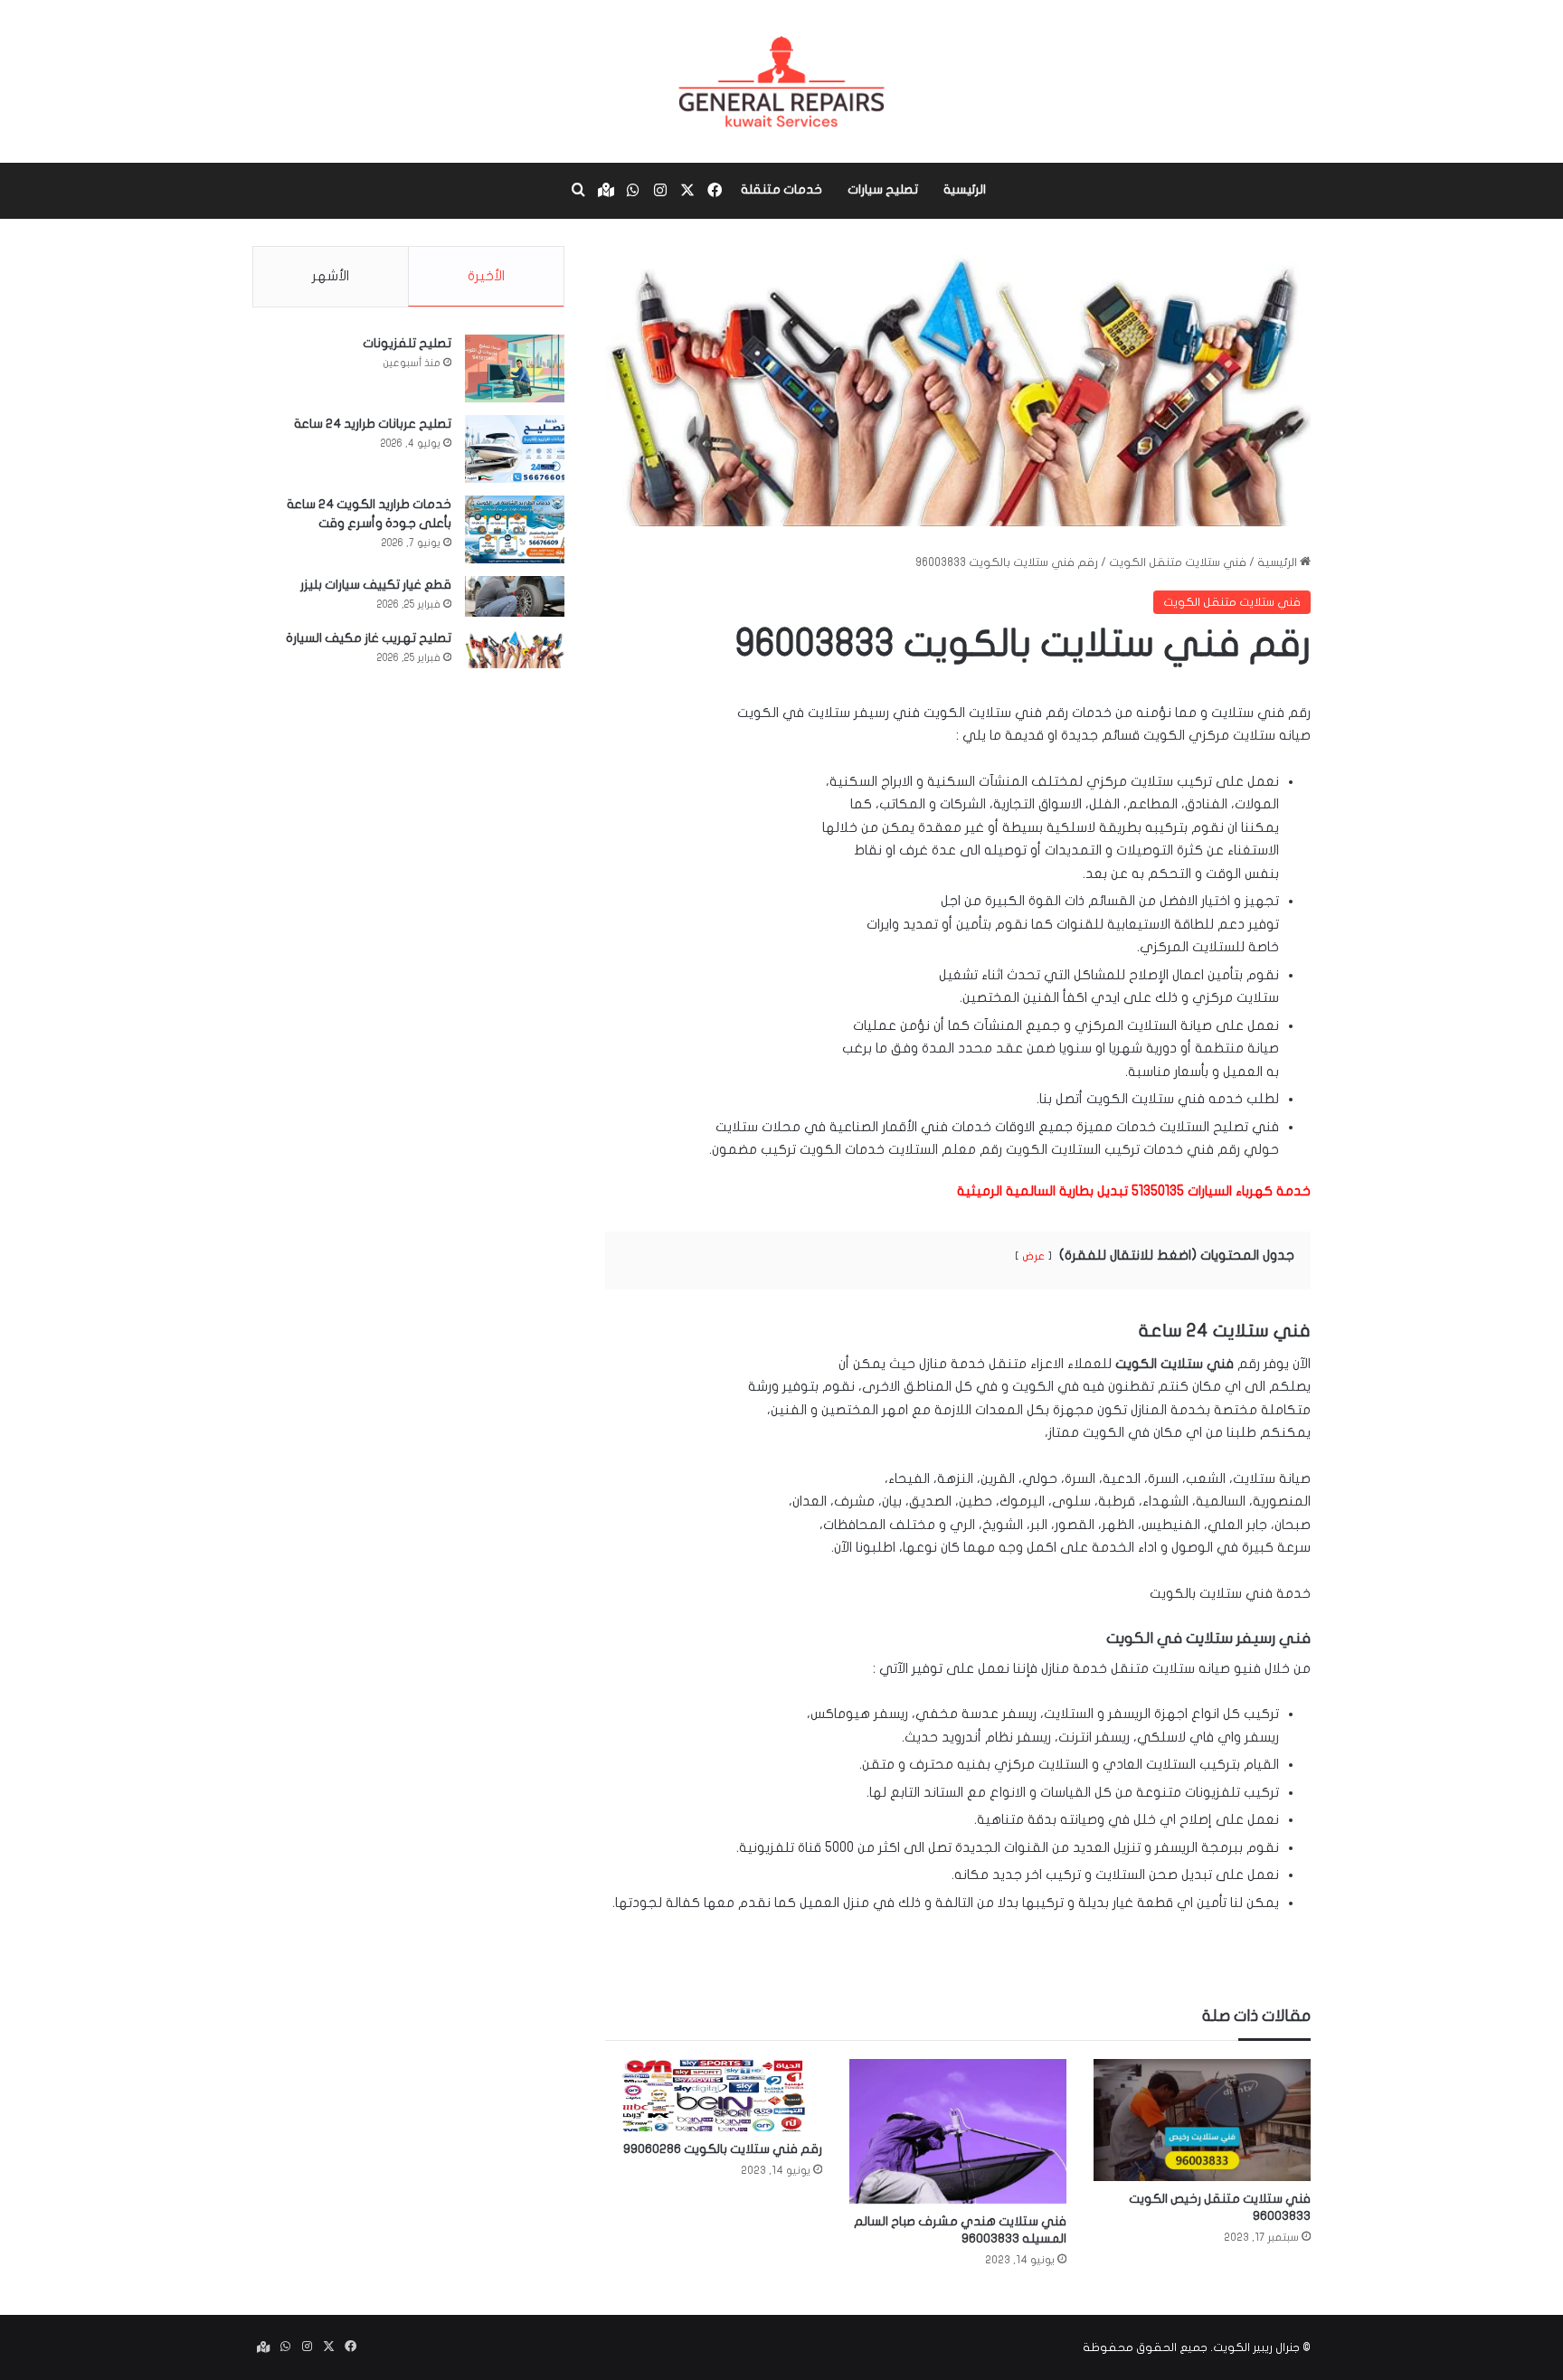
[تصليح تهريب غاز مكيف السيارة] (515, 649)
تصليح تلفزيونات (407, 343)
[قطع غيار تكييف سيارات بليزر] (515, 596)
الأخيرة (486, 276)
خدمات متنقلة (781, 189)
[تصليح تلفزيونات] (515, 368)
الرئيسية (965, 189)
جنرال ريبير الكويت (1256, 2347)
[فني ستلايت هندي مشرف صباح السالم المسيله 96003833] (958, 2131)
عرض (1033, 1256)
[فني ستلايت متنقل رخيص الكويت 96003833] (1202, 2120)
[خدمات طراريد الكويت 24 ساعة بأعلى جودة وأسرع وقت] (515, 529)
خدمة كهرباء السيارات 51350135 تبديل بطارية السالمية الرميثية (1134, 1191)
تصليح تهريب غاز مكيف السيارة (369, 638)
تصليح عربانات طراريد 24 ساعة (373, 424)
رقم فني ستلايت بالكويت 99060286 (723, 2149)
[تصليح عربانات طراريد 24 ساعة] (515, 449)
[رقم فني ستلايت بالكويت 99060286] (714, 2095)
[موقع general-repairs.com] (781, 81)
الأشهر (331, 276)
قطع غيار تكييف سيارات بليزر (376, 585)
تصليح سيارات (883, 189)
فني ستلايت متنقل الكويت (1178, 562)
